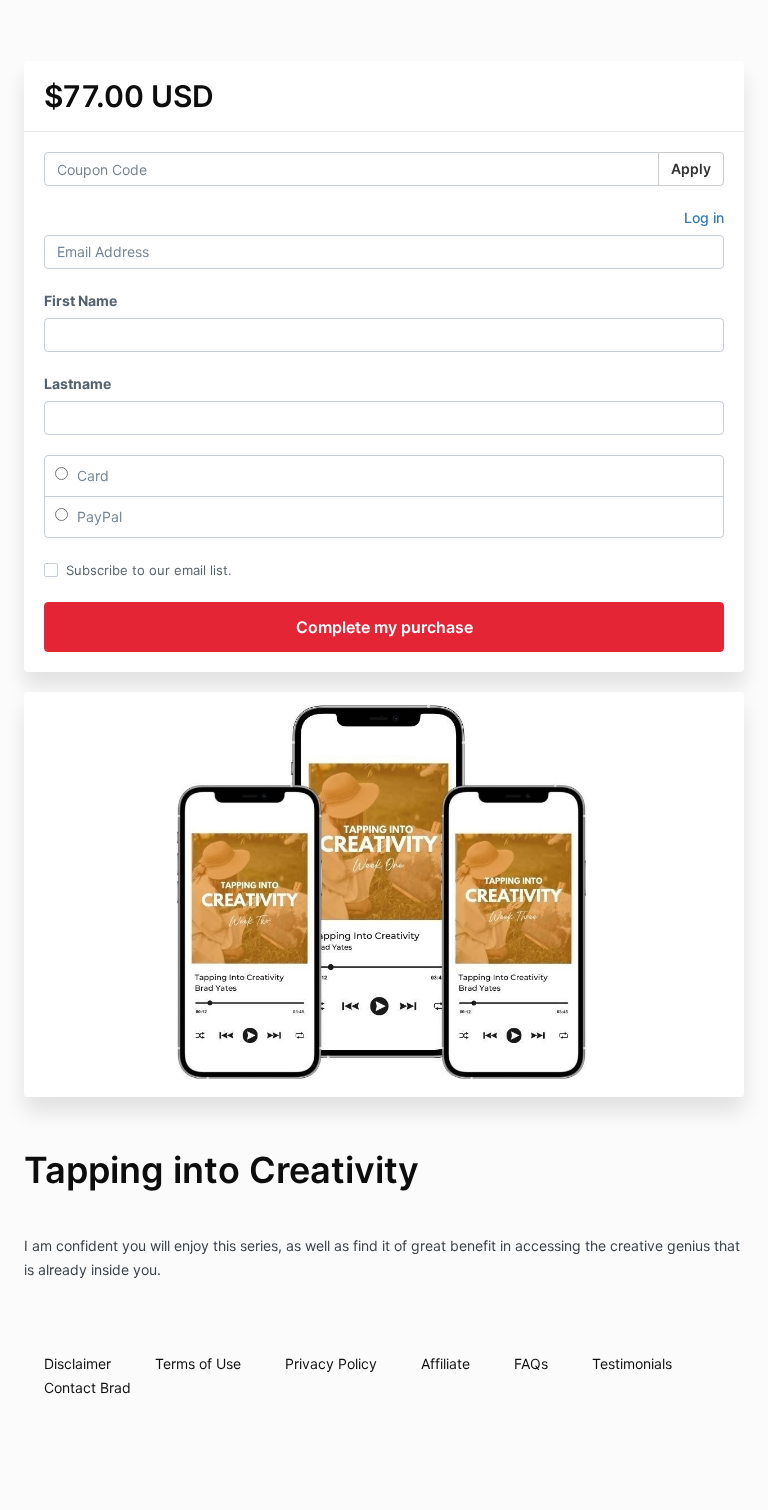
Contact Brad (87, 1387)
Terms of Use (198, 1363)
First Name (80, 300)
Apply (691, 168)
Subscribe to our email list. (149, 570)
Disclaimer (77, 1363)
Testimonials (632, 1363)
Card (91, 475)
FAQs (531, 1363)
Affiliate (445, 1363)
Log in (704, 217)
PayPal (97, 516)
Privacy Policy (331, 1363)
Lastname (77, 383)
